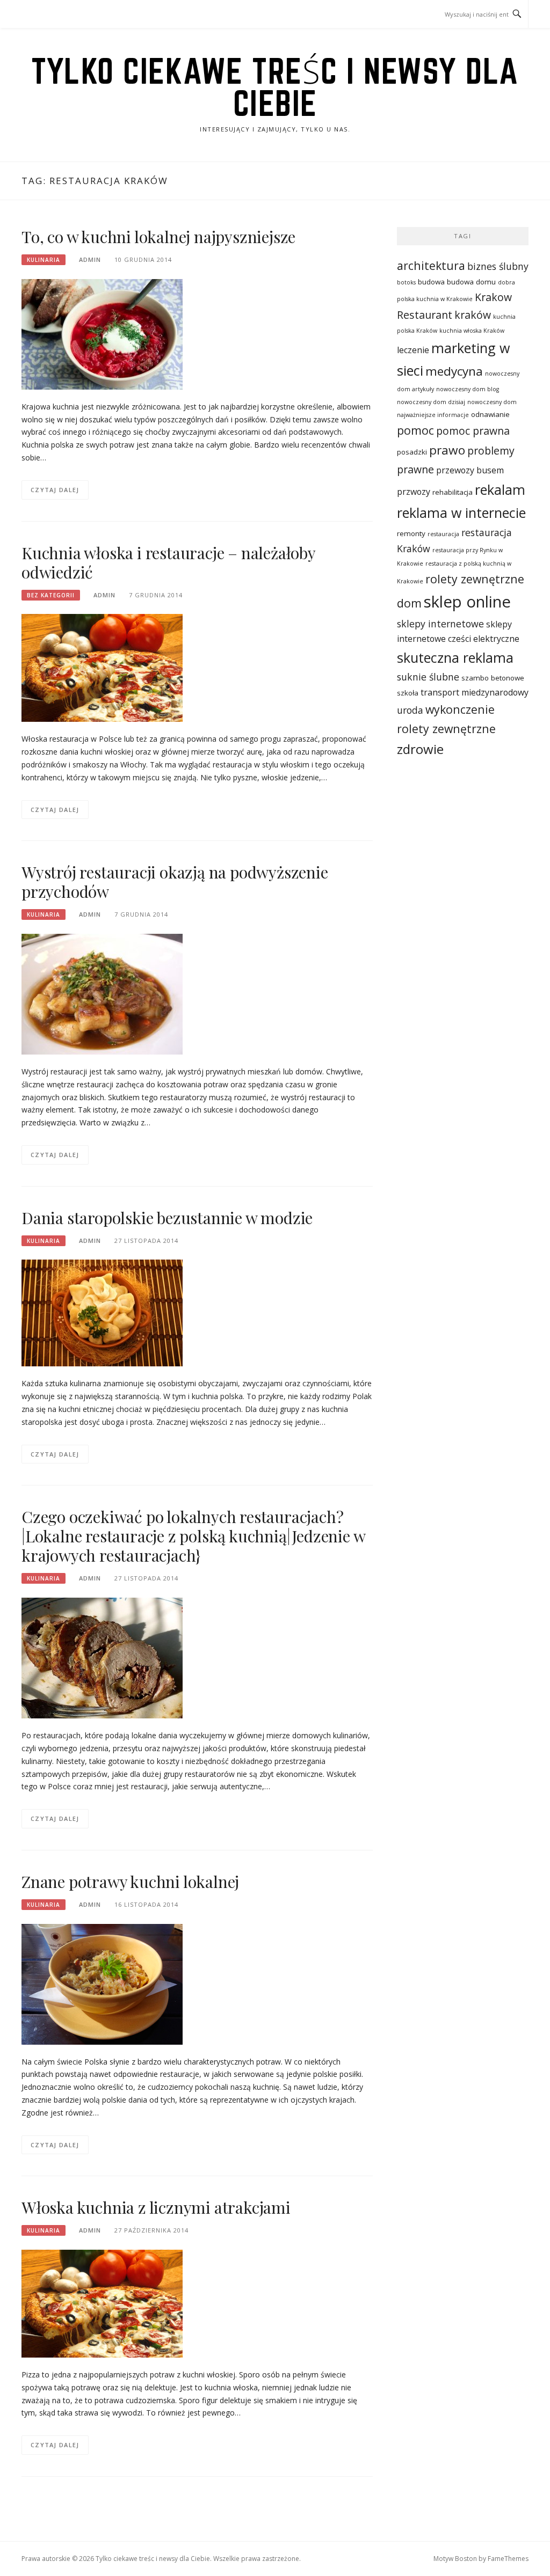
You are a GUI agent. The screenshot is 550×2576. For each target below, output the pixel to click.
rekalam (500, 489)
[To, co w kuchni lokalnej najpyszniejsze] (102, 334)
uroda (410, 710)
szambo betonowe (493, 678)
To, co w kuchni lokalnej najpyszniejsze (158, 237)
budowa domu (471, 282)
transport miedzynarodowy (475, 692)
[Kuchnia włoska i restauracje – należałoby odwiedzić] (102, 667)
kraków (473, 315)
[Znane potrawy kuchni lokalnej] (102, 1983)
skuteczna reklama (455, 657)
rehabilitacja (453, 492)
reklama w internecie (461, 513)
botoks (406, 282)
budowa (431, 282)
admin (90, 259)
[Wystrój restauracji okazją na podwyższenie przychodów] (102, 993)
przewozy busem (470, 470)
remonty (411, 533)
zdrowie (420, 749)
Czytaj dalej (55, 490)
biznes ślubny (498, 266)
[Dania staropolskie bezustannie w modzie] (102, 1312)
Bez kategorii (51, 595)
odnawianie (490, 414)
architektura (431, 265)
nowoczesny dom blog (468, 389)
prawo (447, 450)
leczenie (413, 350)
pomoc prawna (473, 431)
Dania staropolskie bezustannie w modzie (167, 1218)
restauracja (443, 534)
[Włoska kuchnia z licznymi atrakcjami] (102, 2303)
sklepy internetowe (440, 624)
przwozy (414, 492)
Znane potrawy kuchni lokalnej (130, 1882)
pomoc (415, 430)
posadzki (412, 452)
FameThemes (508, 2559)
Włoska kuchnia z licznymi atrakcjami (156, 2207)
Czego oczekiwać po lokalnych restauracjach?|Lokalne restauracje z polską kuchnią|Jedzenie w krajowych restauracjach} (193, 1536)
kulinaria (44, 260)
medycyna (454, 371)
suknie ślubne (428, 677)
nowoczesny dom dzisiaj (431, 402)
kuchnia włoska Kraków (472, 331)
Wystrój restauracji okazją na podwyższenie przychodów (175, 882)
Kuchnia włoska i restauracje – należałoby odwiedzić (168, 562)
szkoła (408, 693)
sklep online (467, 602)
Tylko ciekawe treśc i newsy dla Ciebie (275, 87)
